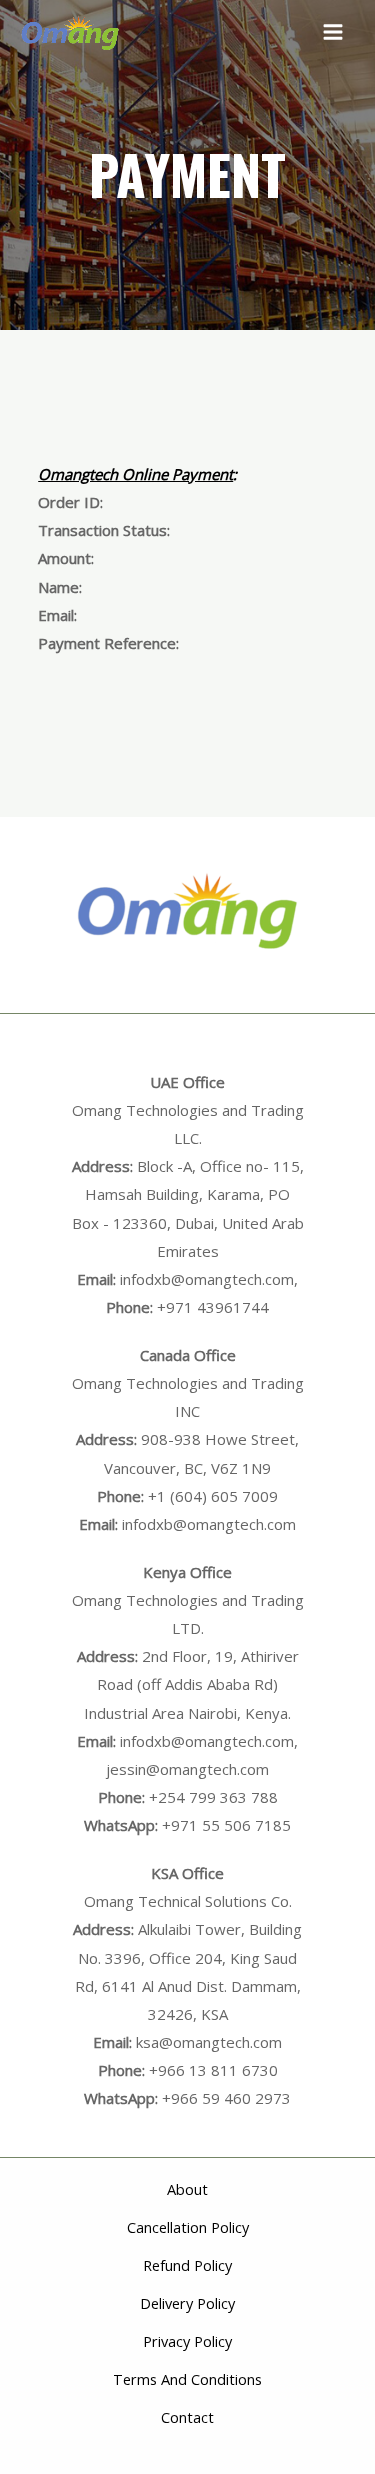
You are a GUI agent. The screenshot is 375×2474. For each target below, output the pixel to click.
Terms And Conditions (187, 2379)
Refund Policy (187, 2265)
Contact (187, 2417)
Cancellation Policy (188, 2227)
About (187, 2189)
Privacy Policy (187, 2341)
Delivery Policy (187, 2303)
